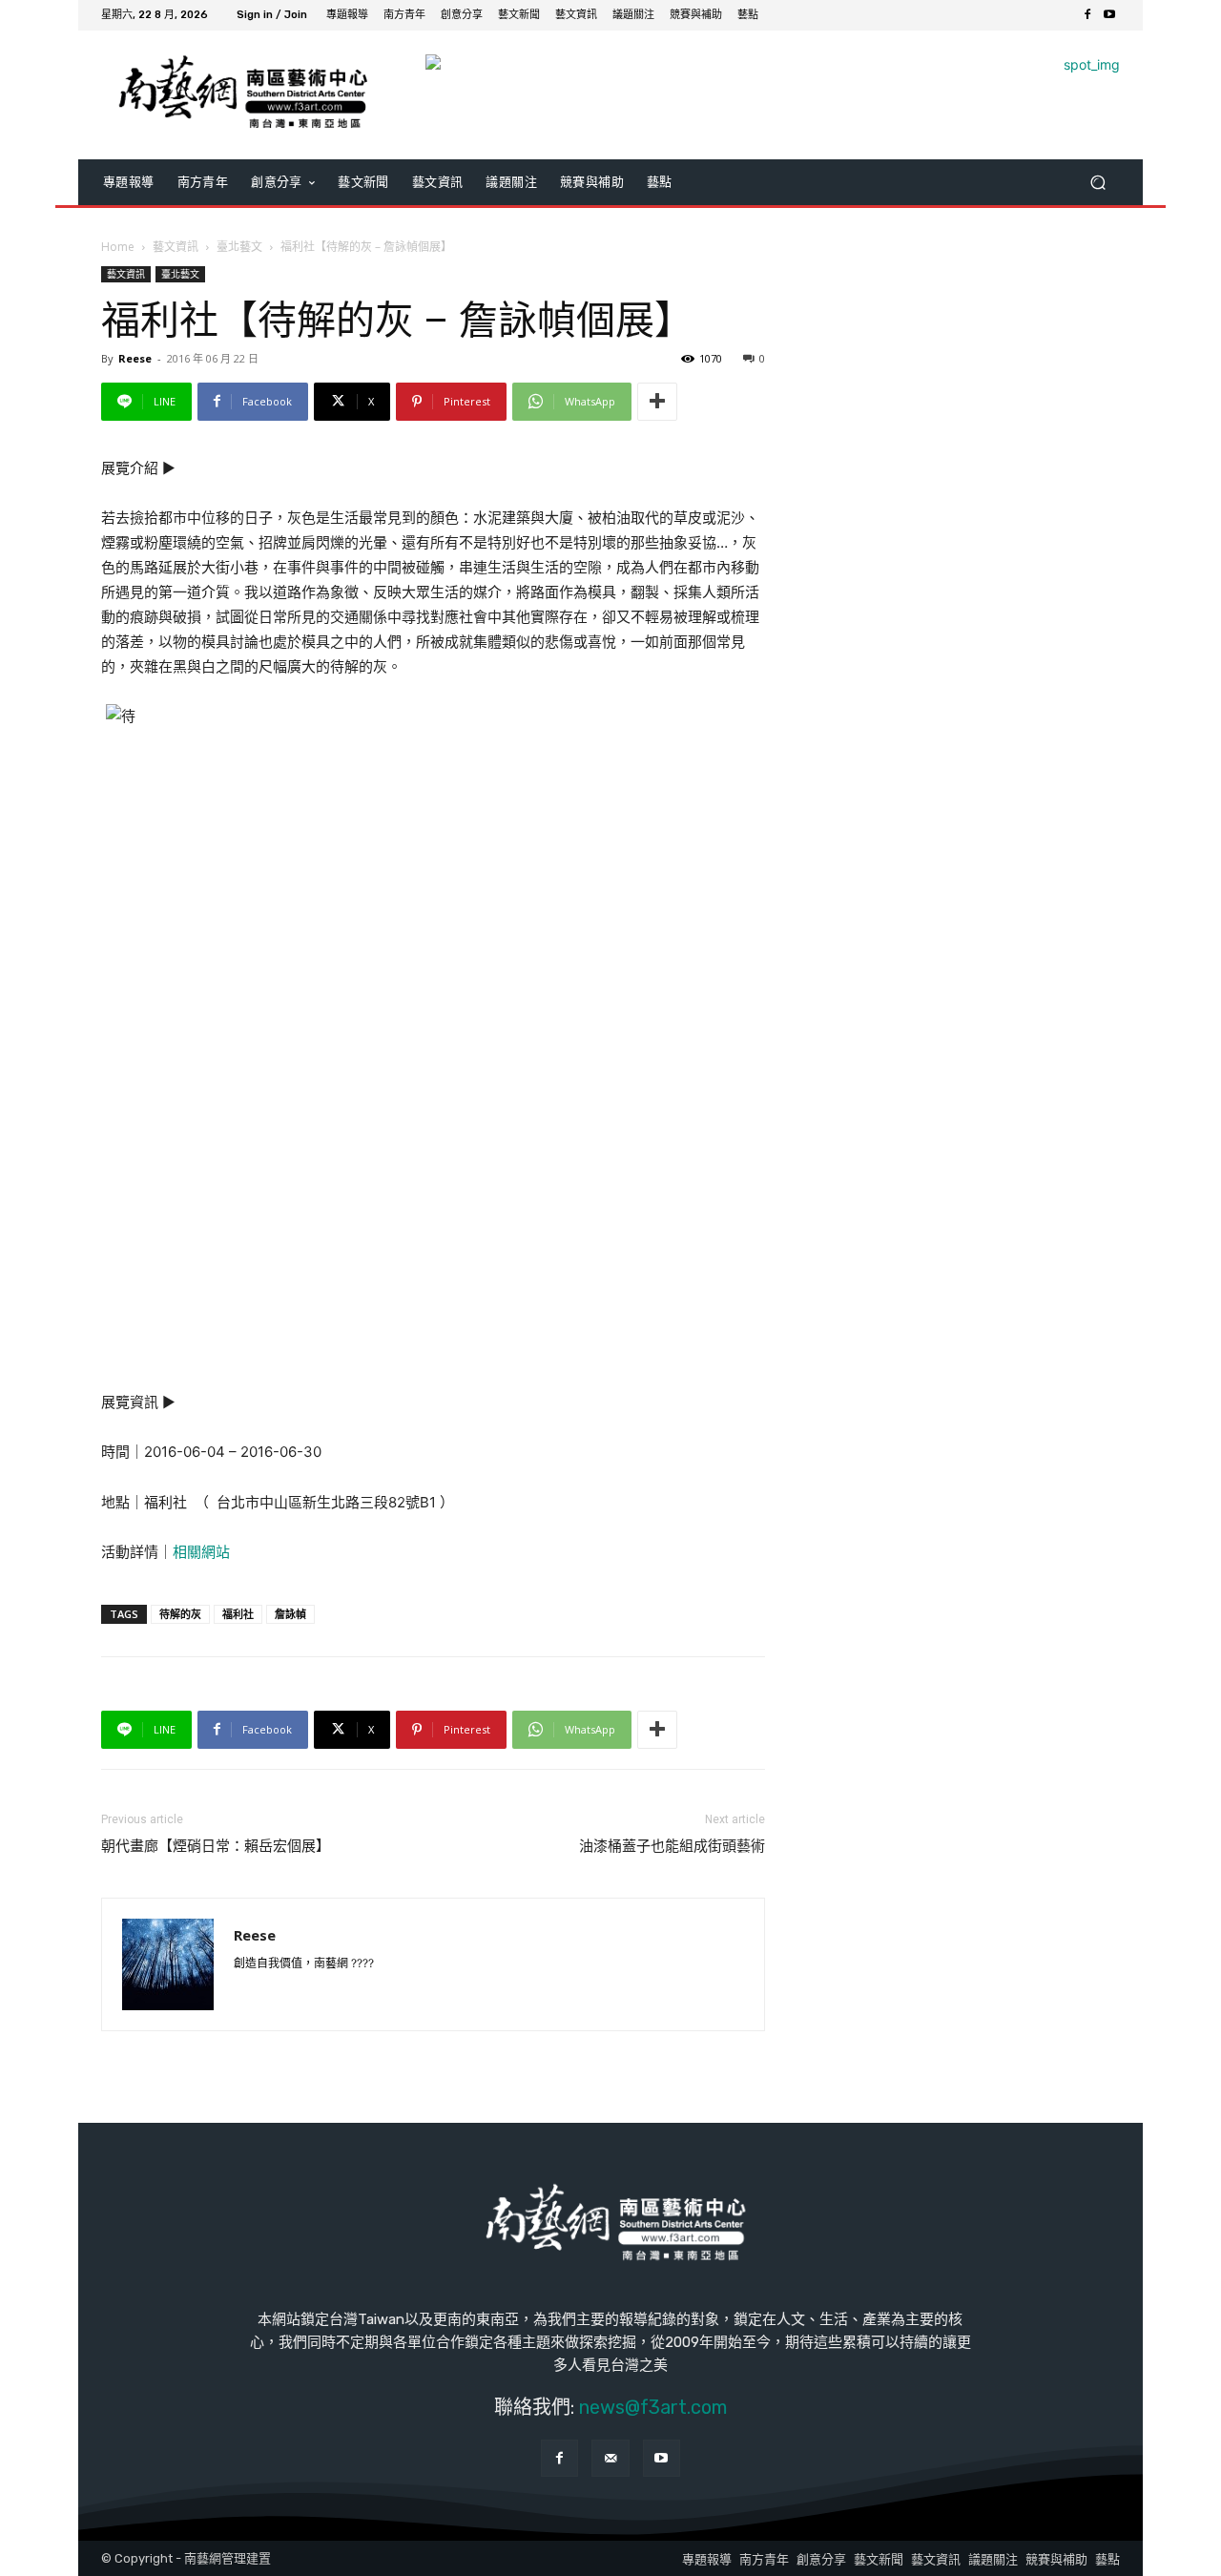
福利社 (238, 1614)
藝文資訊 (176, 247)
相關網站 (201, 1552)
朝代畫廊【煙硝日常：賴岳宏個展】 (216, 1846)
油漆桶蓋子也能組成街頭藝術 (672, 1846)
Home (118, 247)
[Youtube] (1109, 16)
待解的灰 (180, 1614)
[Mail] (610, 2458)
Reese (135, 358)
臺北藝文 (239, 247)
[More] (657, 402)
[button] (1097, 182)
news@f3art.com (653, 2407)
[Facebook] (1087, 16)
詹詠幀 (290, 1614)
